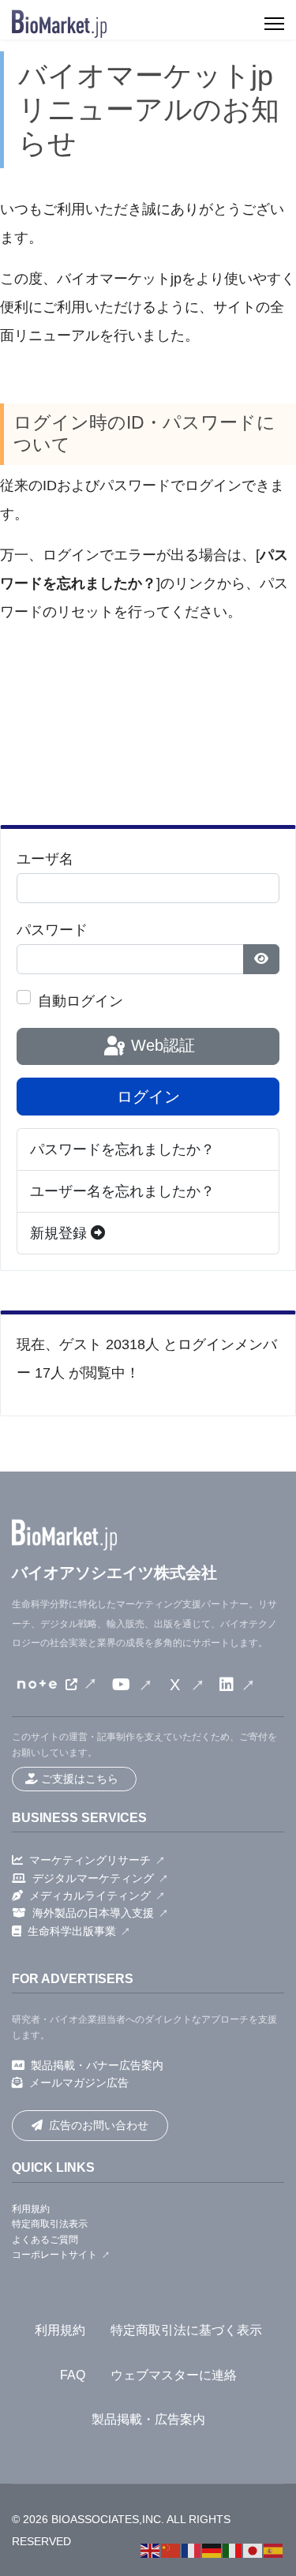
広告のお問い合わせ (99, 2125)
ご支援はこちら (80, 1779)
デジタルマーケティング (93, 1878)
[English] (151, 2550)
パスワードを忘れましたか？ (122, 1149)
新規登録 (60, 1233)
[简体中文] (171, 2550)
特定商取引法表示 (50, 2224)
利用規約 (31, 2209)
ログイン (148, 1097)
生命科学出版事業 (72, 1931)
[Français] (192, 2550)
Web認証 (161, 1045)
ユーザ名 (45, 859)
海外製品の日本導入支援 (93, 1913)
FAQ (73, 2375)
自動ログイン (81, 1001)
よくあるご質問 (45, 2240)
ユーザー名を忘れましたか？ (122, 1191)
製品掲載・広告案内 (148, 2419)
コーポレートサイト (54, 2255)
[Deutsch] (212, 2550)
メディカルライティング (90, 1895)
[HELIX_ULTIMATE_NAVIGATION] (274, 24)
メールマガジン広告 (79, 2083)
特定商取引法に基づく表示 (186, 2330)
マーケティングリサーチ (90, 1860)
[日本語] (253, 2550)
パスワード (52, 930)
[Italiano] (233, 2550)
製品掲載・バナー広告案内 (97, 2065)
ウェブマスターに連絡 (174, 2375)
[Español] (274, 2550)
